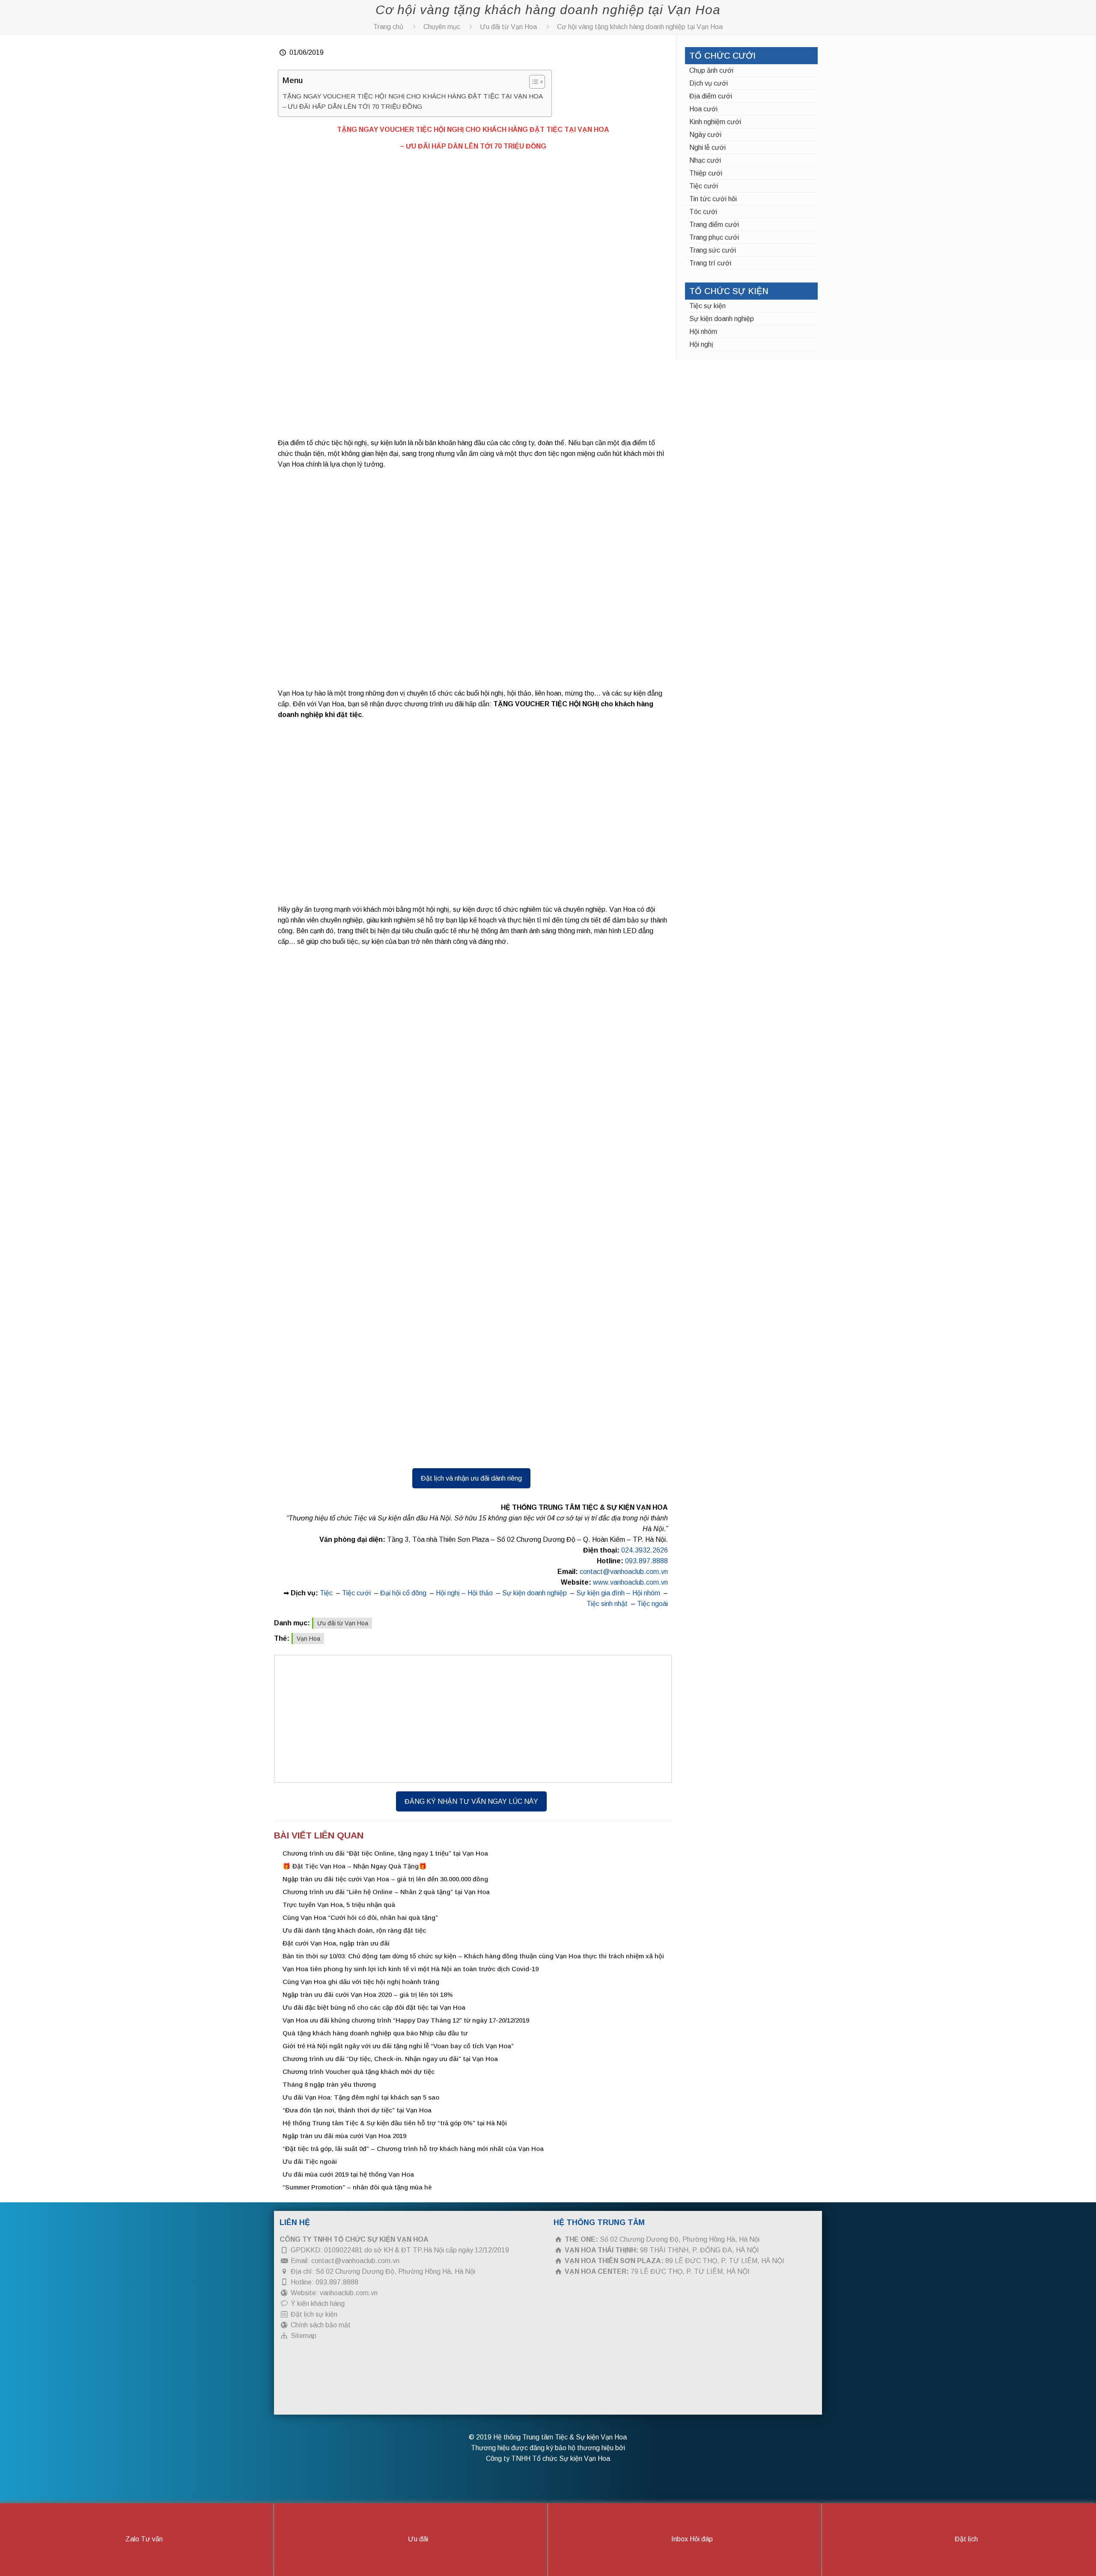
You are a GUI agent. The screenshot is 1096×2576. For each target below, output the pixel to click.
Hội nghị (701, 344)
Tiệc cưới (356, 1593)
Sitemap (304, 2336)
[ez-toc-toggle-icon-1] (533, 83)
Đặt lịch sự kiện (314, 2314)
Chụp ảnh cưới (711, 70)
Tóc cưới (703, 212)
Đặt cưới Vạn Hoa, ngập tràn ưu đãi (336, 1943)
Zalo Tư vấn (143, 2539)
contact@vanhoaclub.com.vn (624, 1572)
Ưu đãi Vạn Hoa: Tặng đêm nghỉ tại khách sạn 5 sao (361, 2097)
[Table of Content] (537, 82)
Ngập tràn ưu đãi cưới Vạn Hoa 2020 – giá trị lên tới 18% (368, 1994)
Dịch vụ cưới (709, 83)
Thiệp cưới (706, 173)
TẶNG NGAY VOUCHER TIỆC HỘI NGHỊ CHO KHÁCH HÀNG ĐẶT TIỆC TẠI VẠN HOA (413, 96)
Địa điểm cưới (711, 96)
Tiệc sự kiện (707, 306)
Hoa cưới (703, 109)
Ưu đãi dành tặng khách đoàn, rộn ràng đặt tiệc (354, 1930)
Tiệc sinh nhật (607, 1604)
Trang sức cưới (713, 250)
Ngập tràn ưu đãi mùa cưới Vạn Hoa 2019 (344, 2136)
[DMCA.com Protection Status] (344, 2403)
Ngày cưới (705, 135)
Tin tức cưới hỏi (713, 199)
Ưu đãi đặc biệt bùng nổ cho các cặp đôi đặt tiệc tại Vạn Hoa (374, 2007)
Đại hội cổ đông (403, 1593)
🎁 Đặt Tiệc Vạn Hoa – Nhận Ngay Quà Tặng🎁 (355, 1866)
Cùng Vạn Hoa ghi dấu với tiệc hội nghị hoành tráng (361, 1982)
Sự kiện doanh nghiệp (535, 1593)
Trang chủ (388, 27)
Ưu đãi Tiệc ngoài (310, 2161)
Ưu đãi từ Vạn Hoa (508, 27)
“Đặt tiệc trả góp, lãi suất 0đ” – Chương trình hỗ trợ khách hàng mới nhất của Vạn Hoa (413, 2149)
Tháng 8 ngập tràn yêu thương (329, 2084)
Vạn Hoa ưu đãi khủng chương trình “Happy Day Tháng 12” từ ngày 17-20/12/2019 (406, 2020)
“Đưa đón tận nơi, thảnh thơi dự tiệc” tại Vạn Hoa (357, 2110)
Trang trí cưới (710, 263)
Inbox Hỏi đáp (691, 2539)
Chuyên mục (442, 27)
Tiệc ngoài (652, 1604)
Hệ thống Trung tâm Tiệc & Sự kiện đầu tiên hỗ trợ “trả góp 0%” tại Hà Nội (395, 2123)
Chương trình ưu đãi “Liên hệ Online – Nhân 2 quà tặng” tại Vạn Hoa (386, 1892)
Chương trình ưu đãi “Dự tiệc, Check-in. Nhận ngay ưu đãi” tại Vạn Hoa (390, 2059)
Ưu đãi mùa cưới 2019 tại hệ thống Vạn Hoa (348, 2174)
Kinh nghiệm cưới (715, 122)
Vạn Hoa (308, 1639)
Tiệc (326, 1593)
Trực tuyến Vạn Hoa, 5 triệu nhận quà (339, 1905)
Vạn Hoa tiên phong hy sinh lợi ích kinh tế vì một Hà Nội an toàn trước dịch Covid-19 (411, 1969)
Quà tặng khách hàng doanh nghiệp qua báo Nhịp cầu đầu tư (375, 2033)
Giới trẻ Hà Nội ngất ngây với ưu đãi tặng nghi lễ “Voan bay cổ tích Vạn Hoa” (398, 2046)
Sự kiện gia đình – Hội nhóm (618, 1593)
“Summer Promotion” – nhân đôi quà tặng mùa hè (357, 2187)
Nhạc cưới (705, 160)
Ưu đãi (417, 2539)
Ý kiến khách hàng (318, 2304)
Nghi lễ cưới (707, 147)
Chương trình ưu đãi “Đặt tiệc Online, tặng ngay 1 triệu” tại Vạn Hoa (385, 1853)
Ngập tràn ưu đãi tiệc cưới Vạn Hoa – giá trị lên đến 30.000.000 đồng (385, 1879)
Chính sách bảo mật (321, 2325)
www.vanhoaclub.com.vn (630, 1582)
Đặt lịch (965, 2539)
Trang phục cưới (714, 237)
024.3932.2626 (645, 1550)
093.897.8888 (646, 1561)
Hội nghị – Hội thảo (464, 1593)
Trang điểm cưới (714, 225)
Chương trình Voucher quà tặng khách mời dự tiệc (359, 2072)
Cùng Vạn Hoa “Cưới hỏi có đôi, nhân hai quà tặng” (360, 1917)
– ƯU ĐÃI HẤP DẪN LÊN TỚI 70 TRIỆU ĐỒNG (352, 106)
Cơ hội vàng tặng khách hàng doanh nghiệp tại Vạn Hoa (640, 27)
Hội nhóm (703, 332)
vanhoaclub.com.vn (349, 2293)
